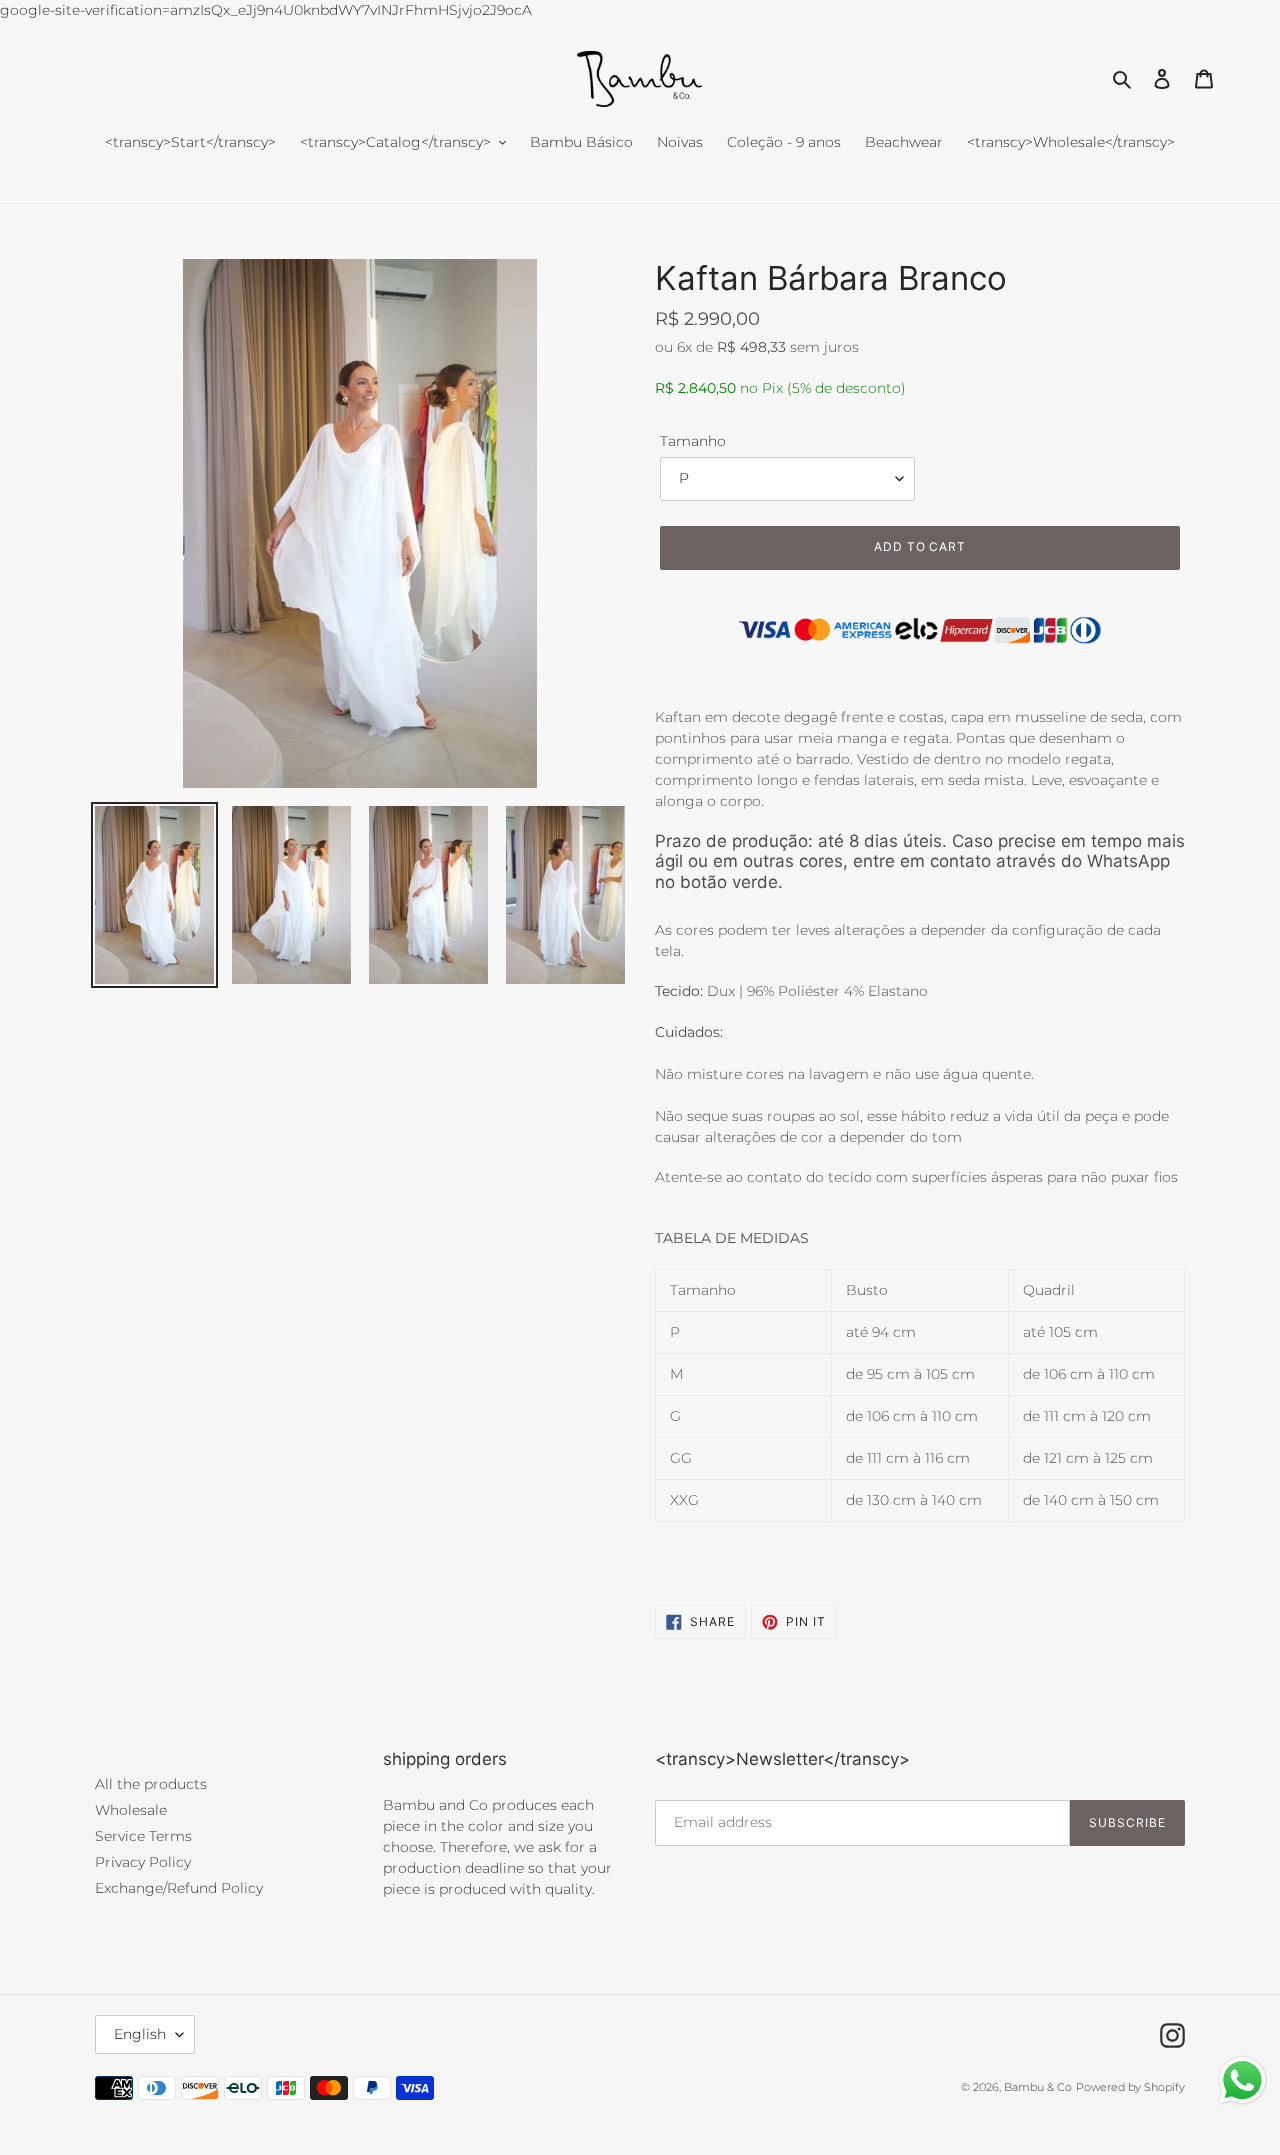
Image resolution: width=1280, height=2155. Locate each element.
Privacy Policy (143, 1862)
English (140, 2034)
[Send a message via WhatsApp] (1242, 2080)
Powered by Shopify (1130, 2087)
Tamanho (693, 441)
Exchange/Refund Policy (179, 1888)
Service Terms (143, 1836)
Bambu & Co (1038, 2087)
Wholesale (131, 1810)
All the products (151, 1784)
